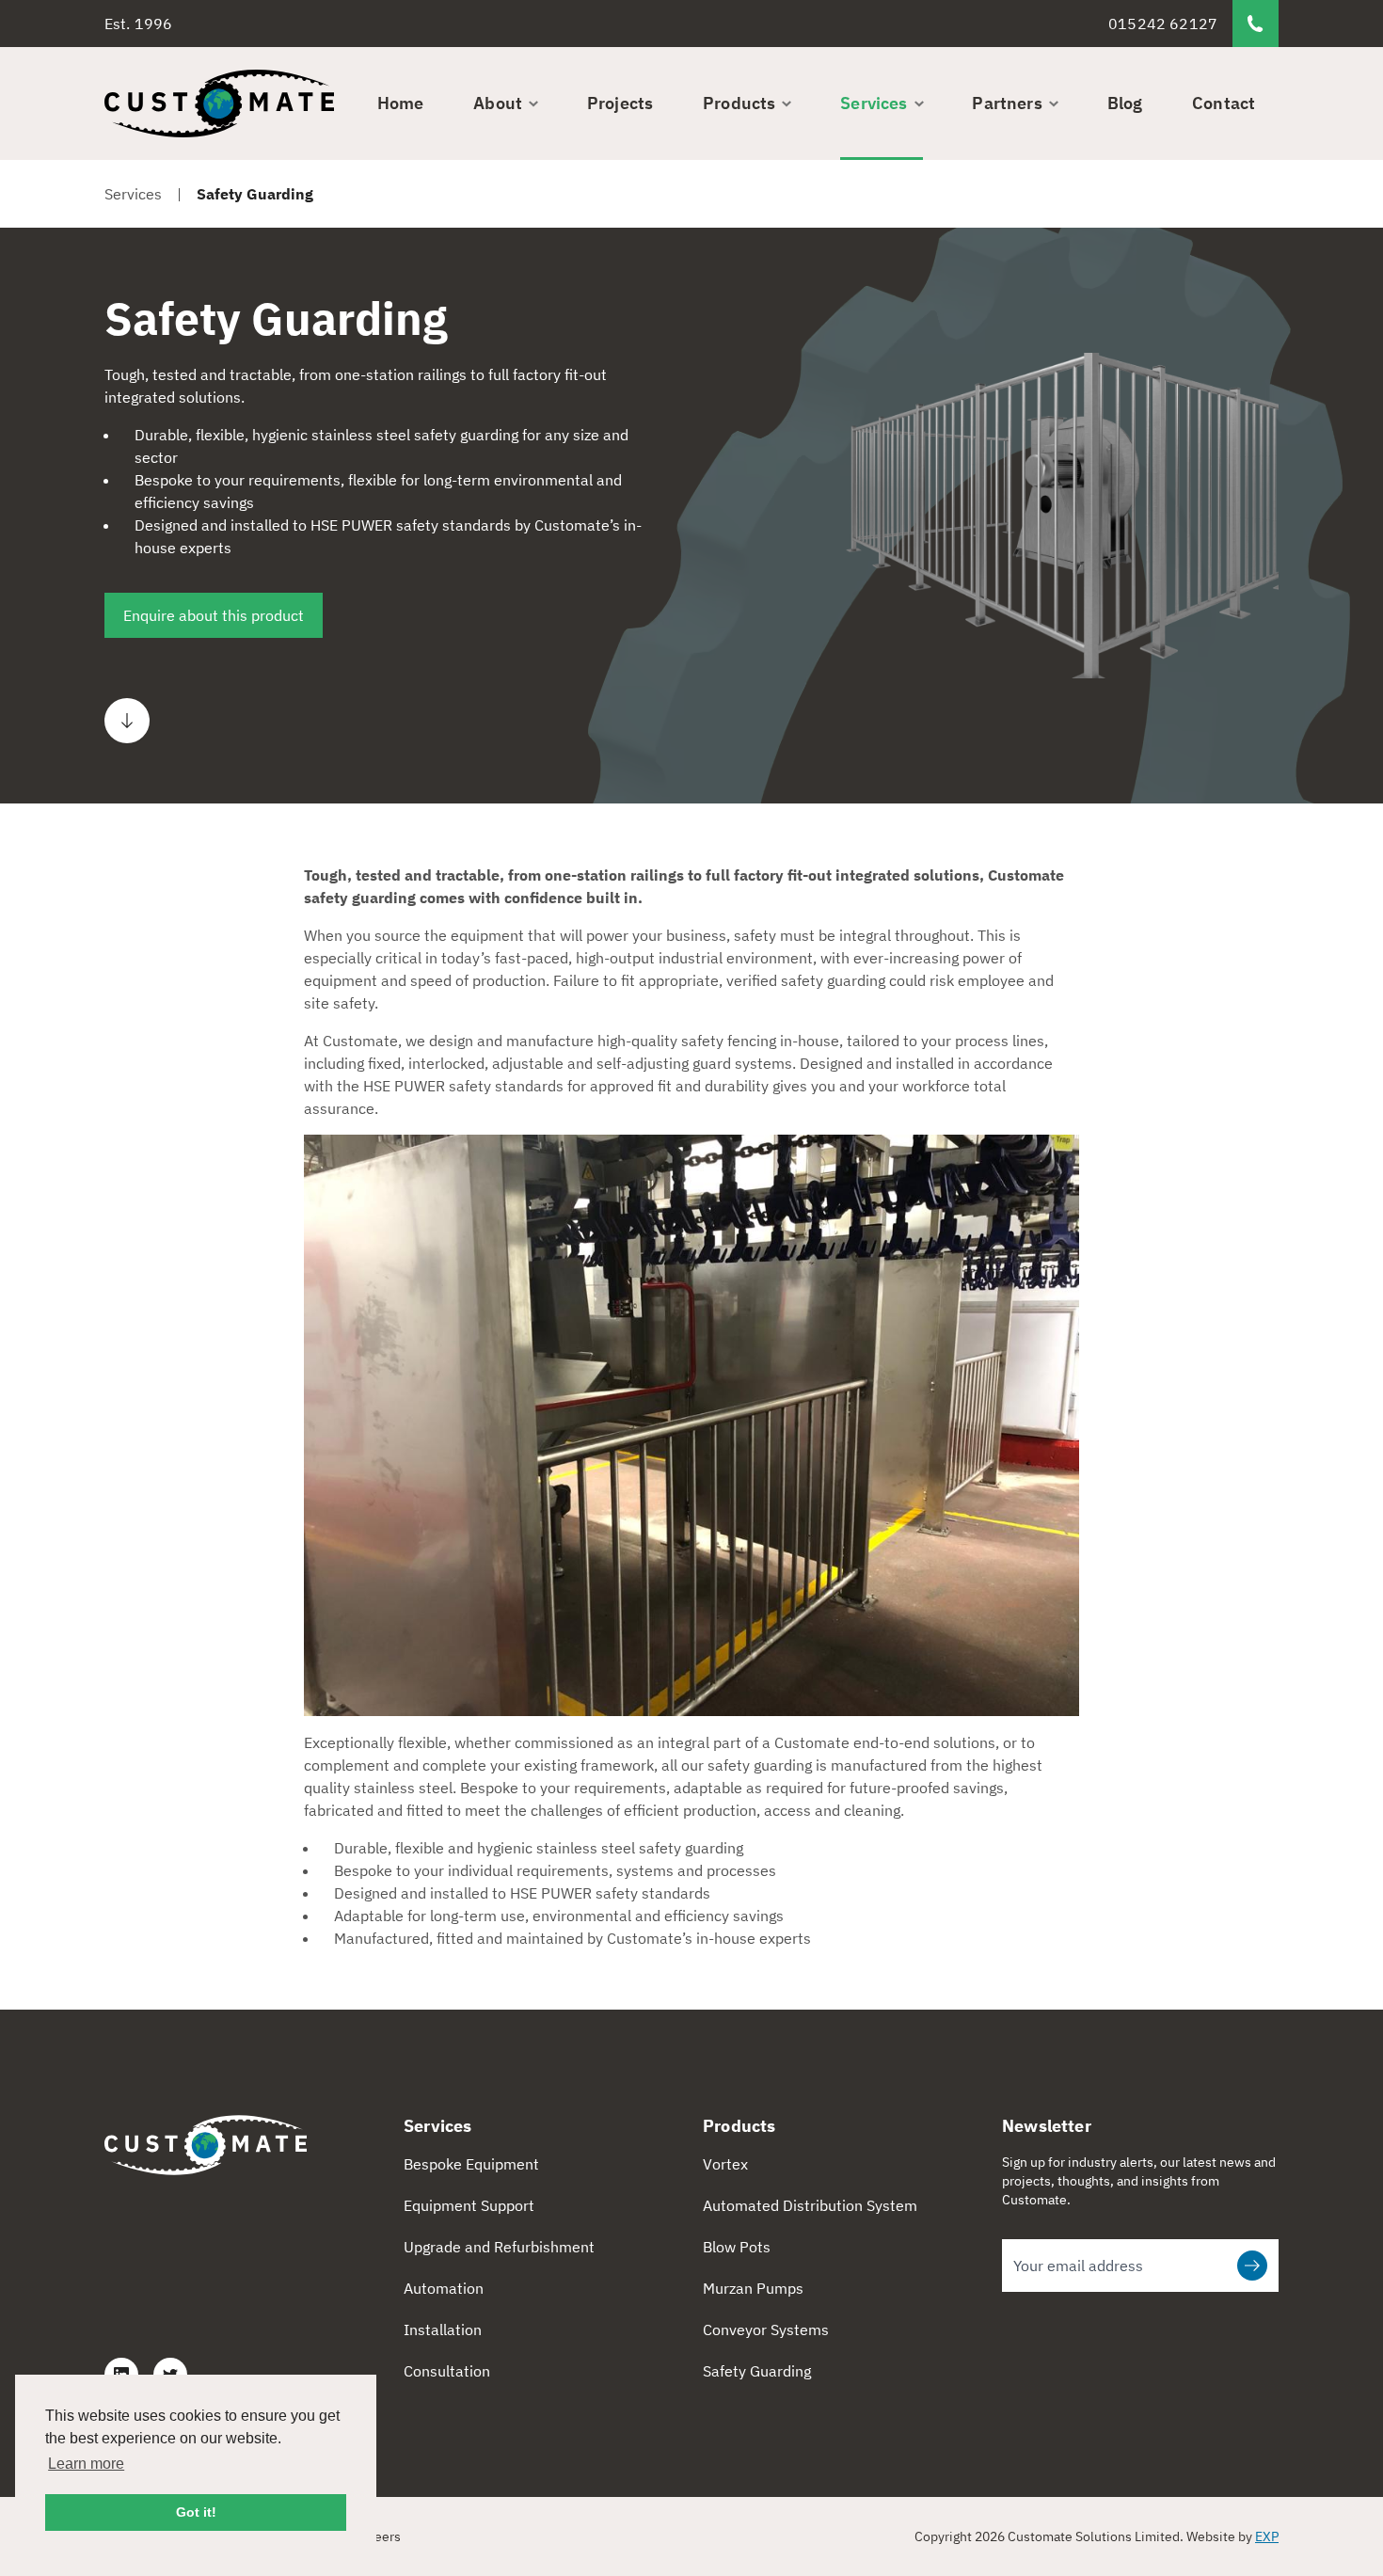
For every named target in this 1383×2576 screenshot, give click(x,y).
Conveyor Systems (766, 2330)
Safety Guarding (757, 2371)
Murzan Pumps (753, 2288)
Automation (444, 2288)
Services (133, 194)
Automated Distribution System (810, 2205)
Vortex (725, 2164)
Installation (443, 2330)
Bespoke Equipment (471, 2164)
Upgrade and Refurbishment (499, 2247)
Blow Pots (737, 2247)
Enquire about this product (214, 615)
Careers (378, 2536)
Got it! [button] (196, 2512)
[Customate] (219, 103)
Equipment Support (469, 2205)
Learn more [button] (86, 2464)
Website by (1232, 2536)
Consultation (447, 2371)
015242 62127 (1163, 24)
